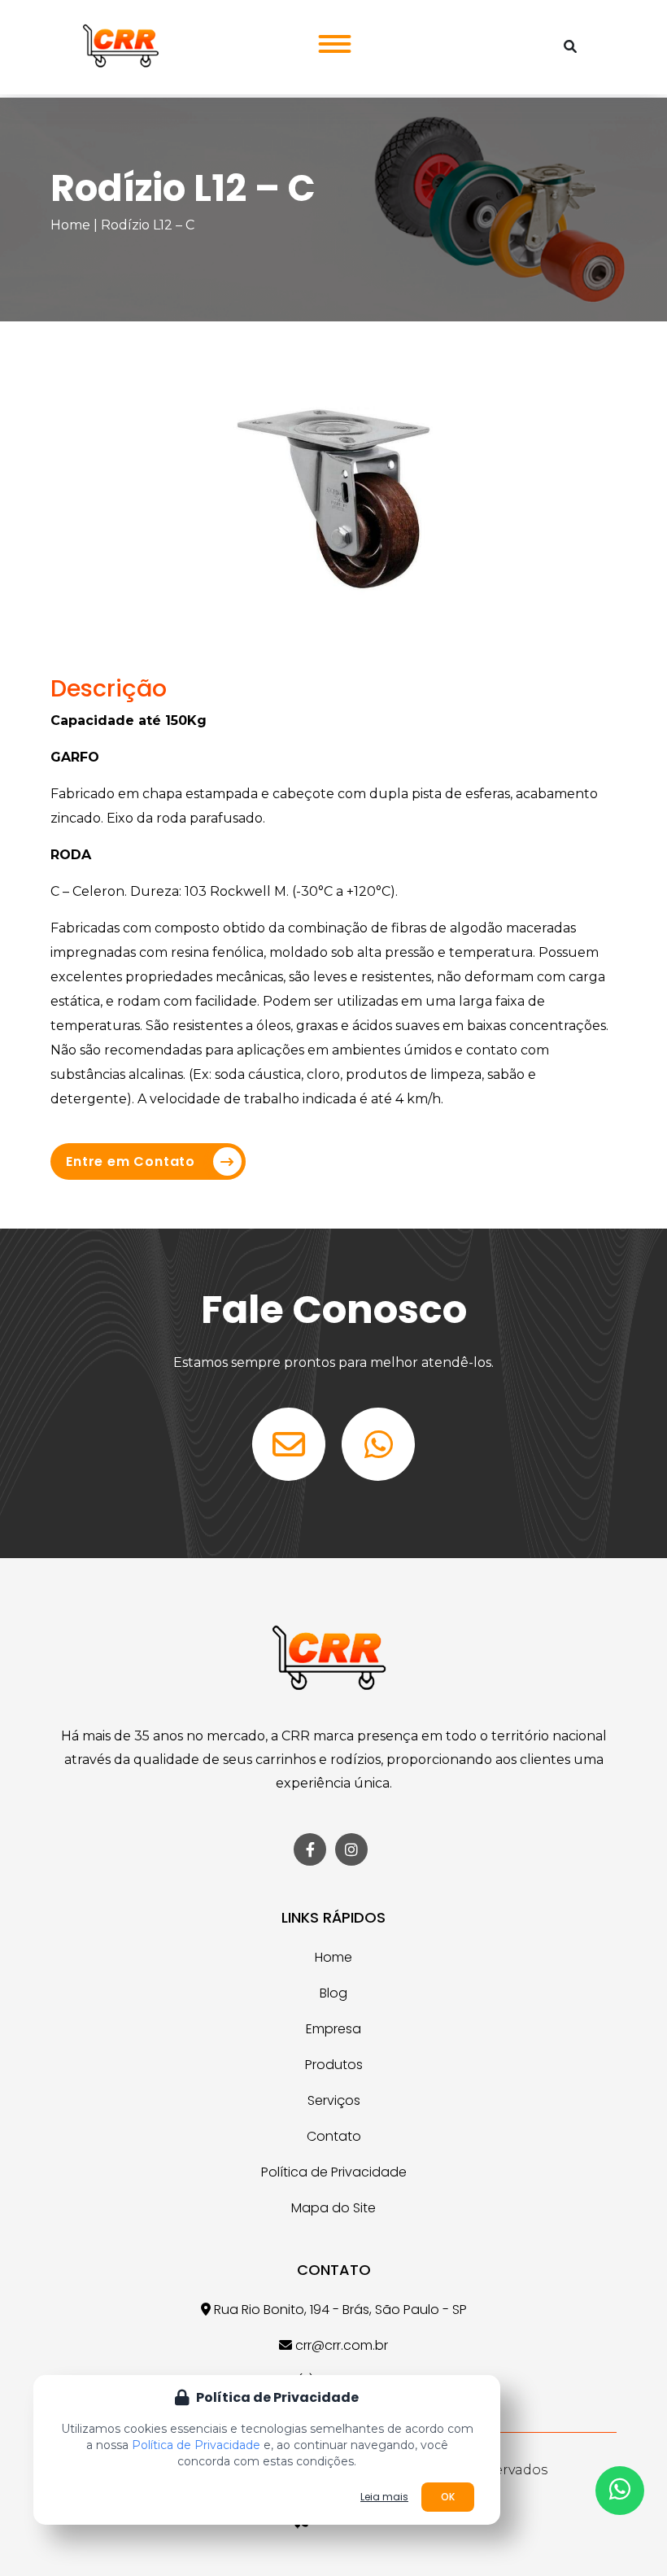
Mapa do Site (333, 2208)
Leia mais (384, 2497)
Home (70, 225)
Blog (333, 1993)
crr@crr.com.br (340, 2345)
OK (448, 2497)
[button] (330, 39)
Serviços (334, 2100)
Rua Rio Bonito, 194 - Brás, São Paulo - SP (339, 2310)
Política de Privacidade (334, 2172)
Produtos (334, 2065)
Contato (334, 2136)
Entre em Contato (131, 1161)
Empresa (333, 2029)
